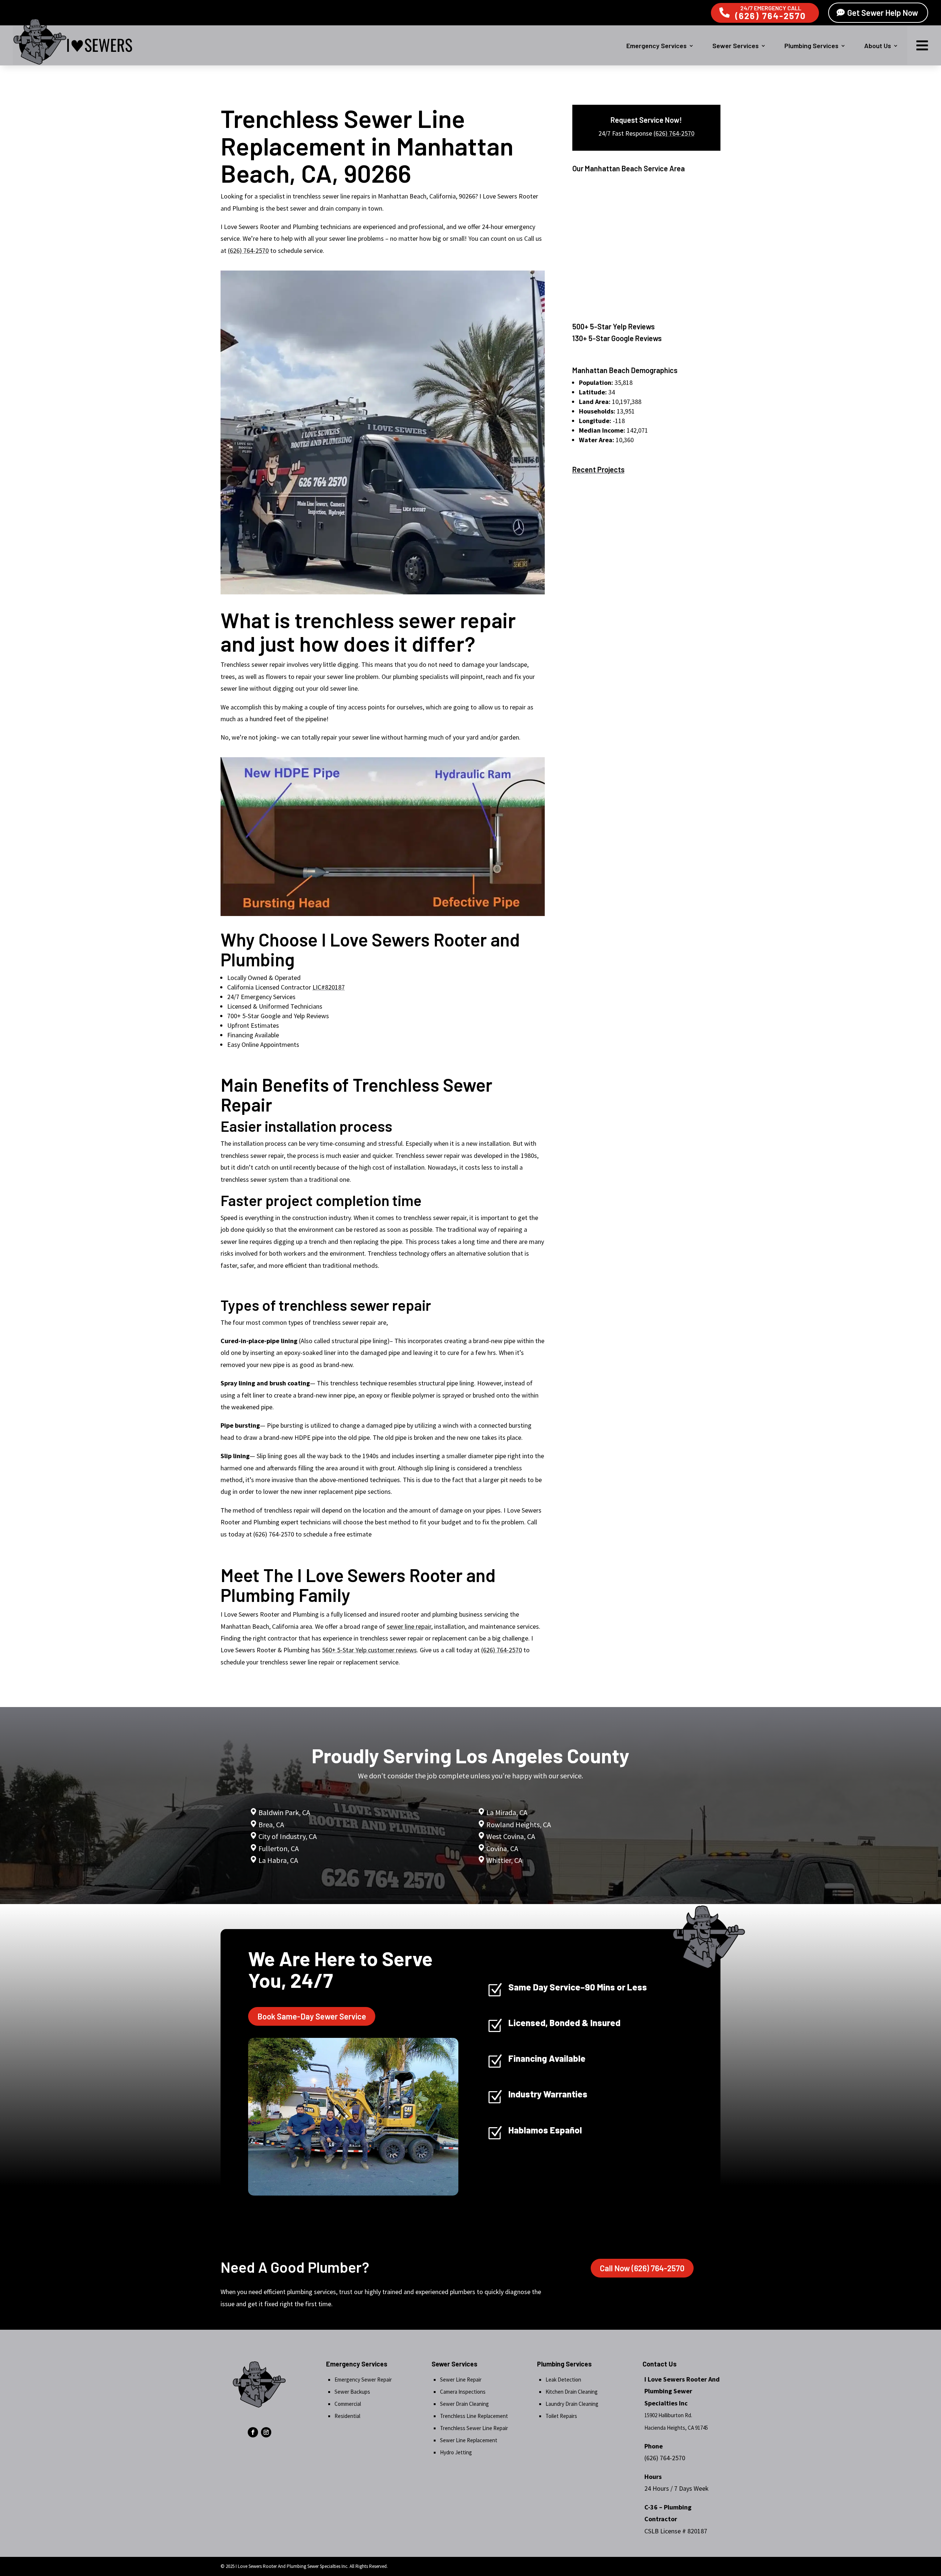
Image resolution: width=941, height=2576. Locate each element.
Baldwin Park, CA (284, 1812)
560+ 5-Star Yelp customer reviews (369, 1650)
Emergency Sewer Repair (363, 2380)
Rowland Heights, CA (519, 1824)
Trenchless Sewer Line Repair (474, 2428)
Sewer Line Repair (461, 2380)
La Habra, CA (278, 1860)
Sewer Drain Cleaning (464, 2404)
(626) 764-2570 (771, 16)
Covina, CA (502, 1848)
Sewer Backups (352, 2392)
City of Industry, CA (288, 1836)
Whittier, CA (504, 1860)
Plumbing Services (811, 46)
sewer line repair (409, 1626)
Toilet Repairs (561, 2416)
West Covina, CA (511, 1836)
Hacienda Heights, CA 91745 (676, 2428)
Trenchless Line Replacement (474, 2416)
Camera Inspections (463, 2392)
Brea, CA (271, 1824)
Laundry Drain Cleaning (572, 2404)
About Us (878, 46)
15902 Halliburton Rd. (668, 2415)
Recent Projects (598, 469)
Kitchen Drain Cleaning (572, 2392)
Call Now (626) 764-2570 (642, 2268)
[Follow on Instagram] (266, 2432)
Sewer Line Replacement (469, 2440)
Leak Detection (563, 2380)
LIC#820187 (329, 987)
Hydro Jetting (456, 2452)
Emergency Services (656, 46)
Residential (347, 2416)
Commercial (348, 2404)
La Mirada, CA (507, 1812)
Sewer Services (736, 46)
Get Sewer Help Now (883, 12)
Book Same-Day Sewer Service (312, 2016)
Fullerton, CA (279, 1848)
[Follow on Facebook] (253, 2432)
